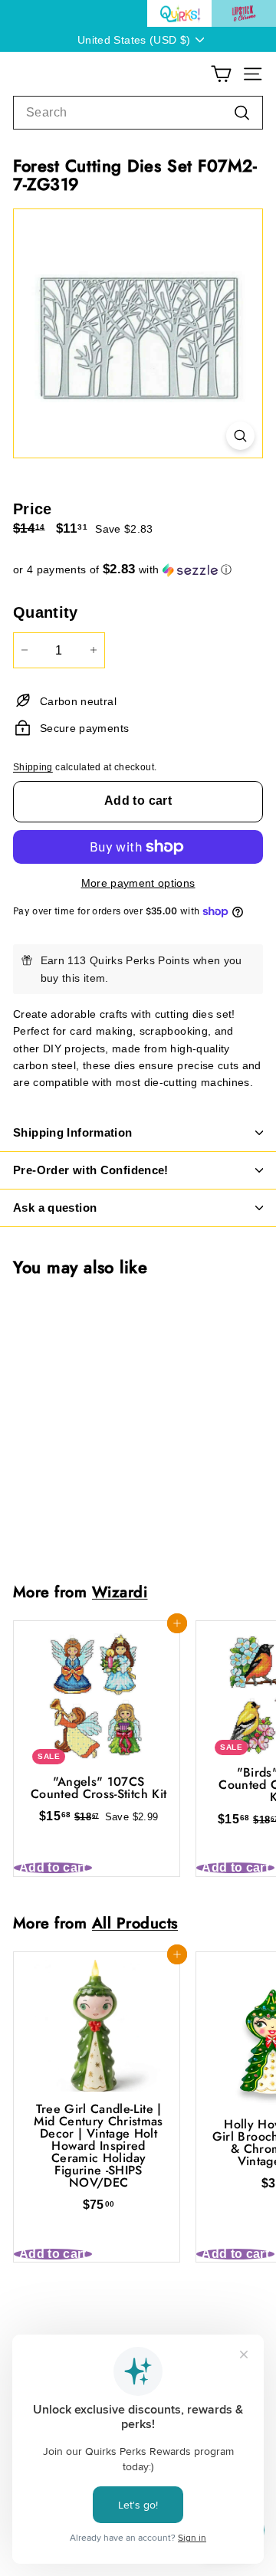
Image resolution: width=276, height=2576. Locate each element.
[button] (138, 570)
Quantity (46, 612)
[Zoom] (240, 436)
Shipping (33, 767)
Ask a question (55, 1208)
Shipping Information (73, 1132)
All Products (135, 1923)
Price (33, 509)
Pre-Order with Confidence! (91, 1170)
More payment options (138, 883)
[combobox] (138, 113)
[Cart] (221, 74)
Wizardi (120, 1592)
